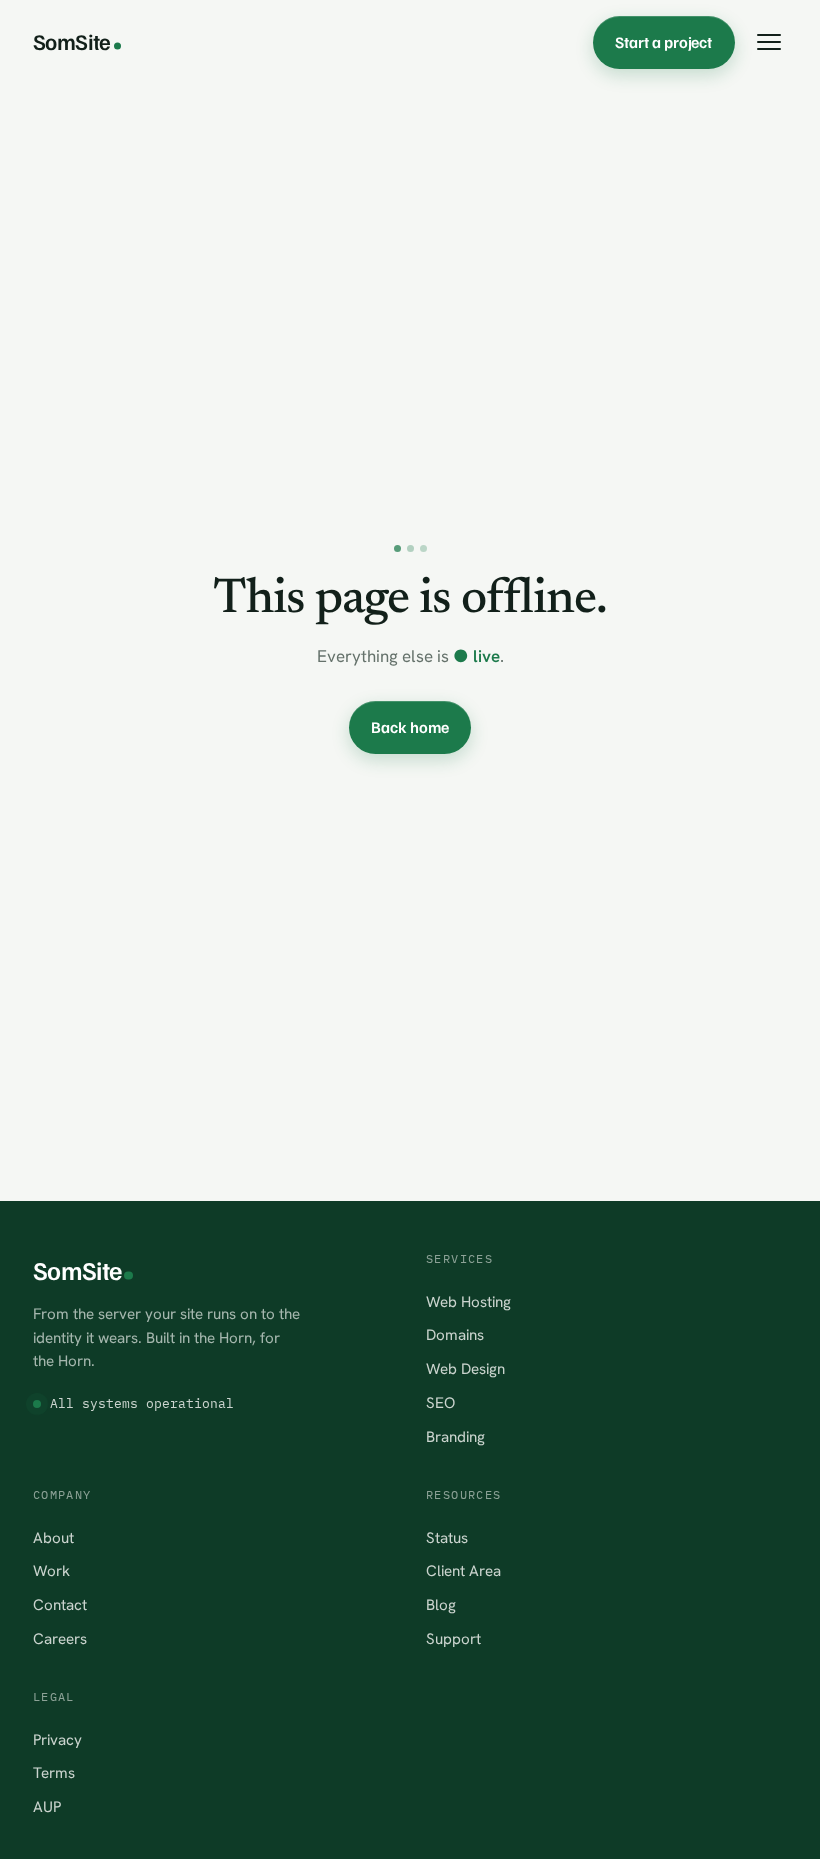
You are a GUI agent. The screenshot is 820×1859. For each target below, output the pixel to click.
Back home (409, 726)
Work (51, 1571)
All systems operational (142, 1403)
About (53, 1538)
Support (453, 1639)
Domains (455, 1335)
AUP (47, 1807)
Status (447, 1538)
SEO (440, 1403)
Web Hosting (468, 1302)
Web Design (465, 1369)
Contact (60, 1605)
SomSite (72, 41)
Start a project (663, 42)
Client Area (463, 1571)
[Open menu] (768, 42)
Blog (441, 1605)
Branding (455, 1437)
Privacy (57, 1740)
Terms (54, 1773)
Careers (60, 1639)
